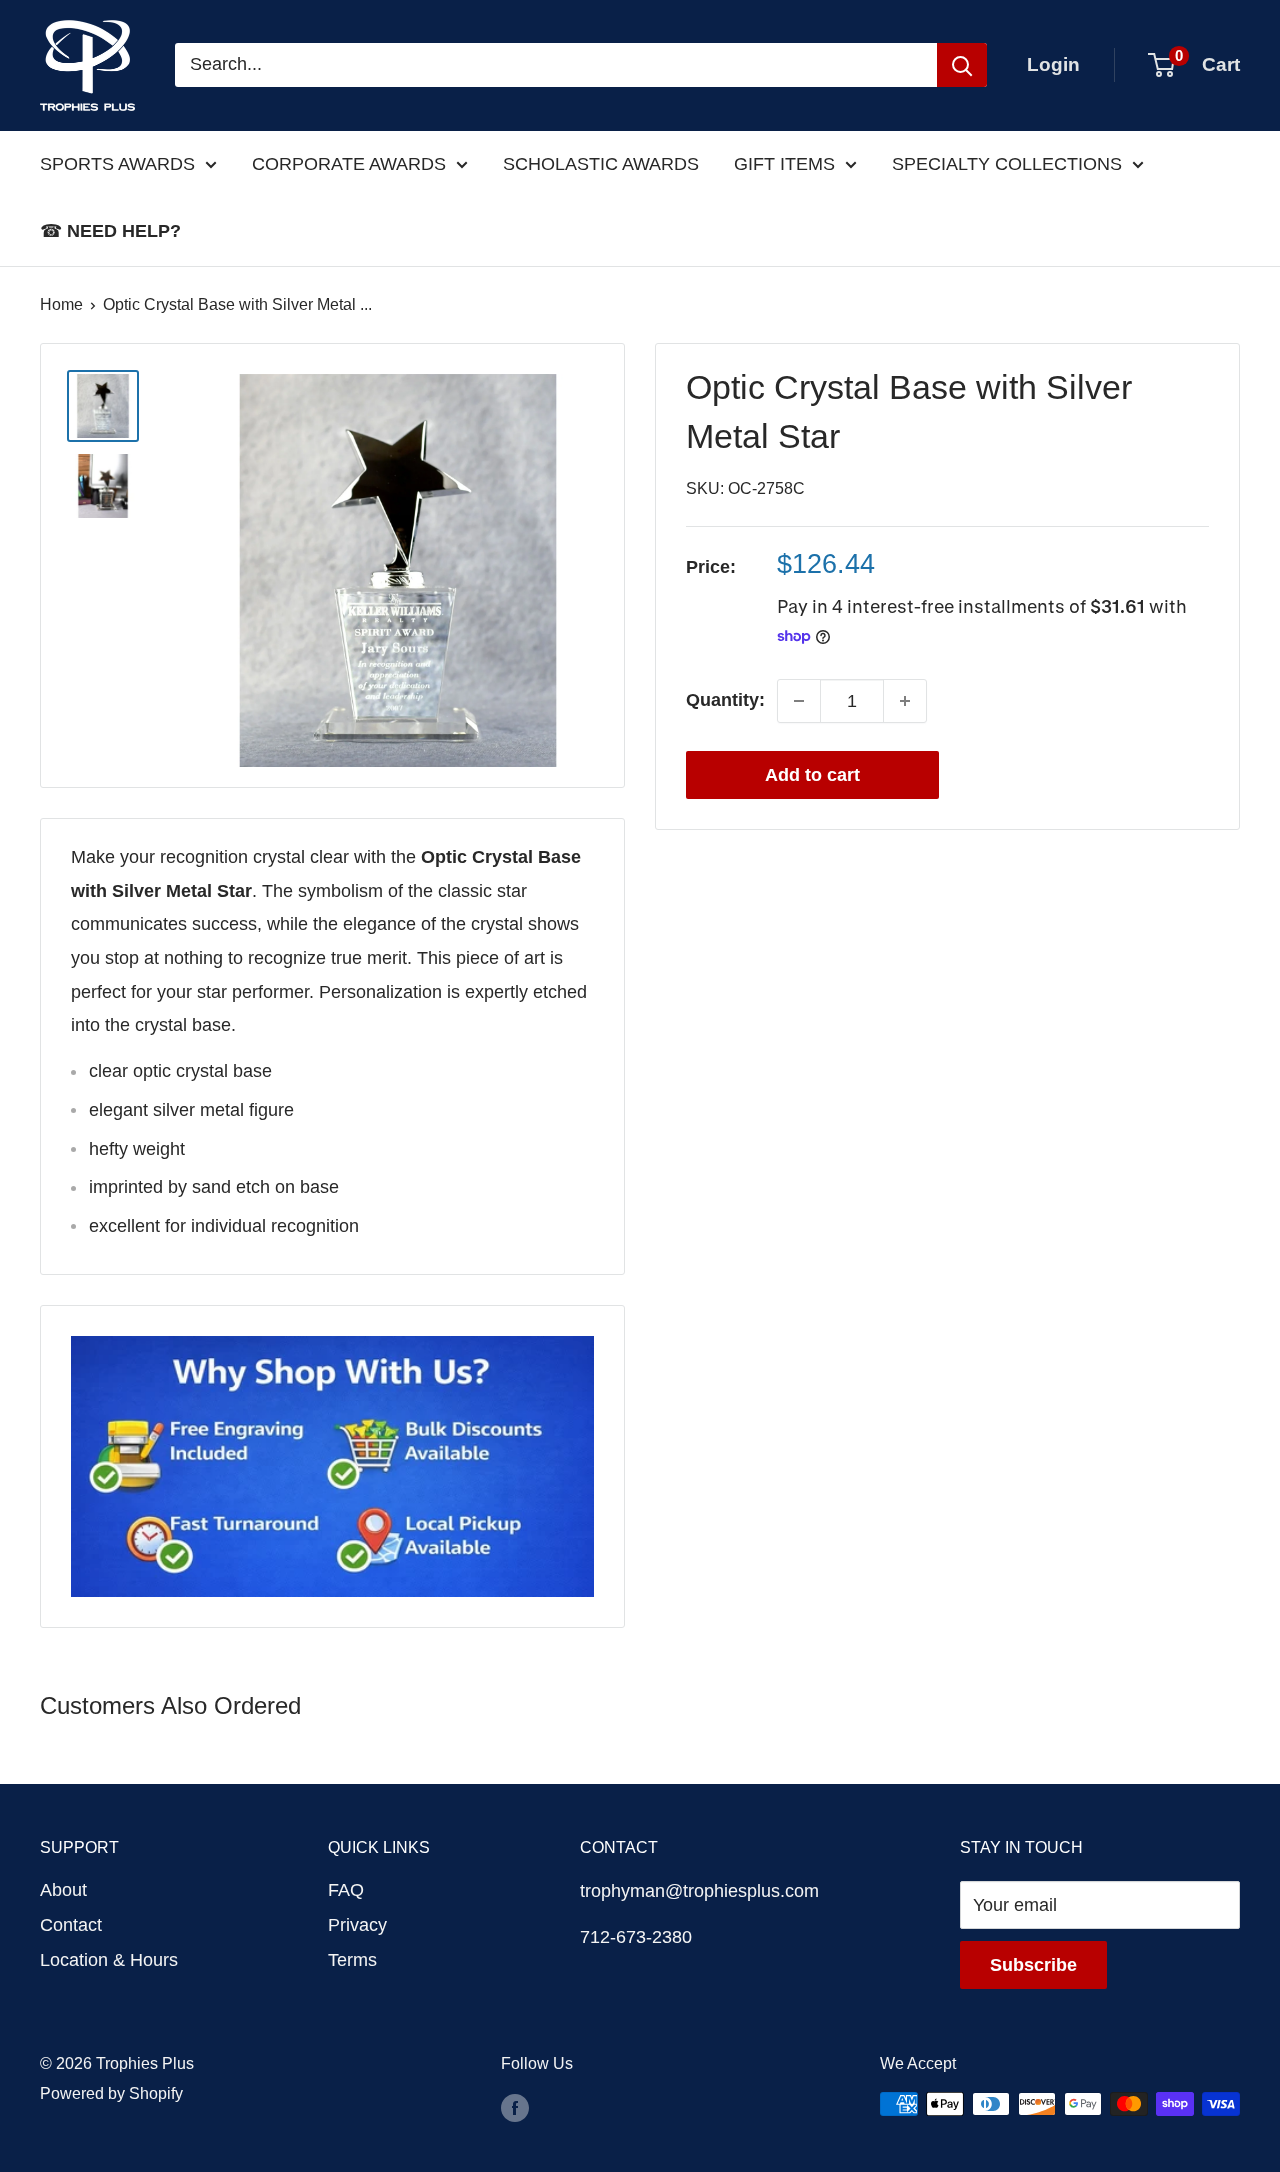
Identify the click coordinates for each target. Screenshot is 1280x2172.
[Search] (962, 65)
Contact (71, 1925)
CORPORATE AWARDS (349, 164)
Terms (352, 1960)
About (63, 1890)
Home (61, 304)
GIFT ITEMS (784, 164)
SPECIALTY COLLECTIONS (1007, 164)
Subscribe (1033, 1965)
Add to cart (812, 775)
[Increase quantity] (905, 701)
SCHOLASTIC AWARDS (601, 164)
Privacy (357, 1925)
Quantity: (725, 700)
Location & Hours (109, 1960)
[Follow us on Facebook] (515, 2107)
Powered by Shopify (111, 2093)
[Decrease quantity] (799, 701)
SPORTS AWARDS (117, 164)
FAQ (346, 1890)
